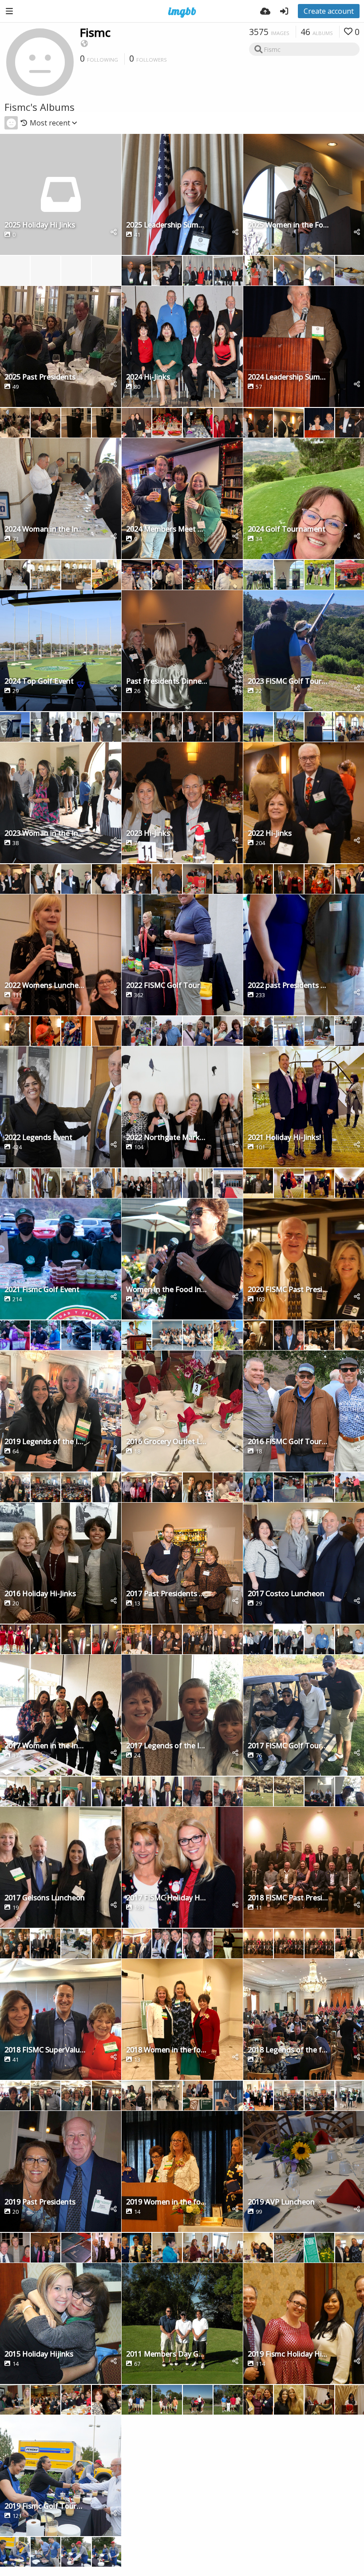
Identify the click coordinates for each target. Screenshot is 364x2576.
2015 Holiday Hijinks (39, 2355)
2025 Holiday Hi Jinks (40, 225)
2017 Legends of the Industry (167, 1746)
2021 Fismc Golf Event (42, 1290)
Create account (329, 11)
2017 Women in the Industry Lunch (45, 1746)
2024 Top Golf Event (39, 682)
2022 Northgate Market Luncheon (167, 1138)
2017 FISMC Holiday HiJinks (167, 1898)
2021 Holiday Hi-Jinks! (284, 1138)
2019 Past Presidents (40, 2202)
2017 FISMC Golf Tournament (288, 1746)
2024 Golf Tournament (287, 530)
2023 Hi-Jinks (148, 834)
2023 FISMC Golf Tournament (288, 682)
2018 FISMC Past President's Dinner (288, 1898)
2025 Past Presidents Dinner (45, 378)
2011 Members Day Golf (167, 2355)
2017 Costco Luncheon (286, 1594)
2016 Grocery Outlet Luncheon (167, 1442)
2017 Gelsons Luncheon (45, 1898)
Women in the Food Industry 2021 (167, 1290)
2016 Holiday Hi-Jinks (40, 1594)
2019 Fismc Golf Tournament (45, 2507)
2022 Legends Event (38, 1138)
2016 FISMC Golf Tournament (288, 1442)
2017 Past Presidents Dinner (167, 1594)
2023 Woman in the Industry (45, 834)
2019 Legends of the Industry (45, 1442)
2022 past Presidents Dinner (288, 986)
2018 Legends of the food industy (288, 2050)
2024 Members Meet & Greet (167, 530)
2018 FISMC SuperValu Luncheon (45, 2050)
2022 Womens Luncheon (45, 986)
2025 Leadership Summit (167, 225)
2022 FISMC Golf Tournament (167, 986)
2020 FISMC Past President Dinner (288, 1290)
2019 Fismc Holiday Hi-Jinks (288, 2355)
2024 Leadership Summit (288, 378)
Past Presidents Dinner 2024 (167, 682)
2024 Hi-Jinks (148, 378)
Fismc (95, 32)
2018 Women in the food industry (167, 2050)
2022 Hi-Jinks (270, 834)
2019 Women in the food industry (167, 2202)
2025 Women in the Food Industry (288, 225)
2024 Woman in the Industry (45, 530)
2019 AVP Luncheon (281, 2202)
